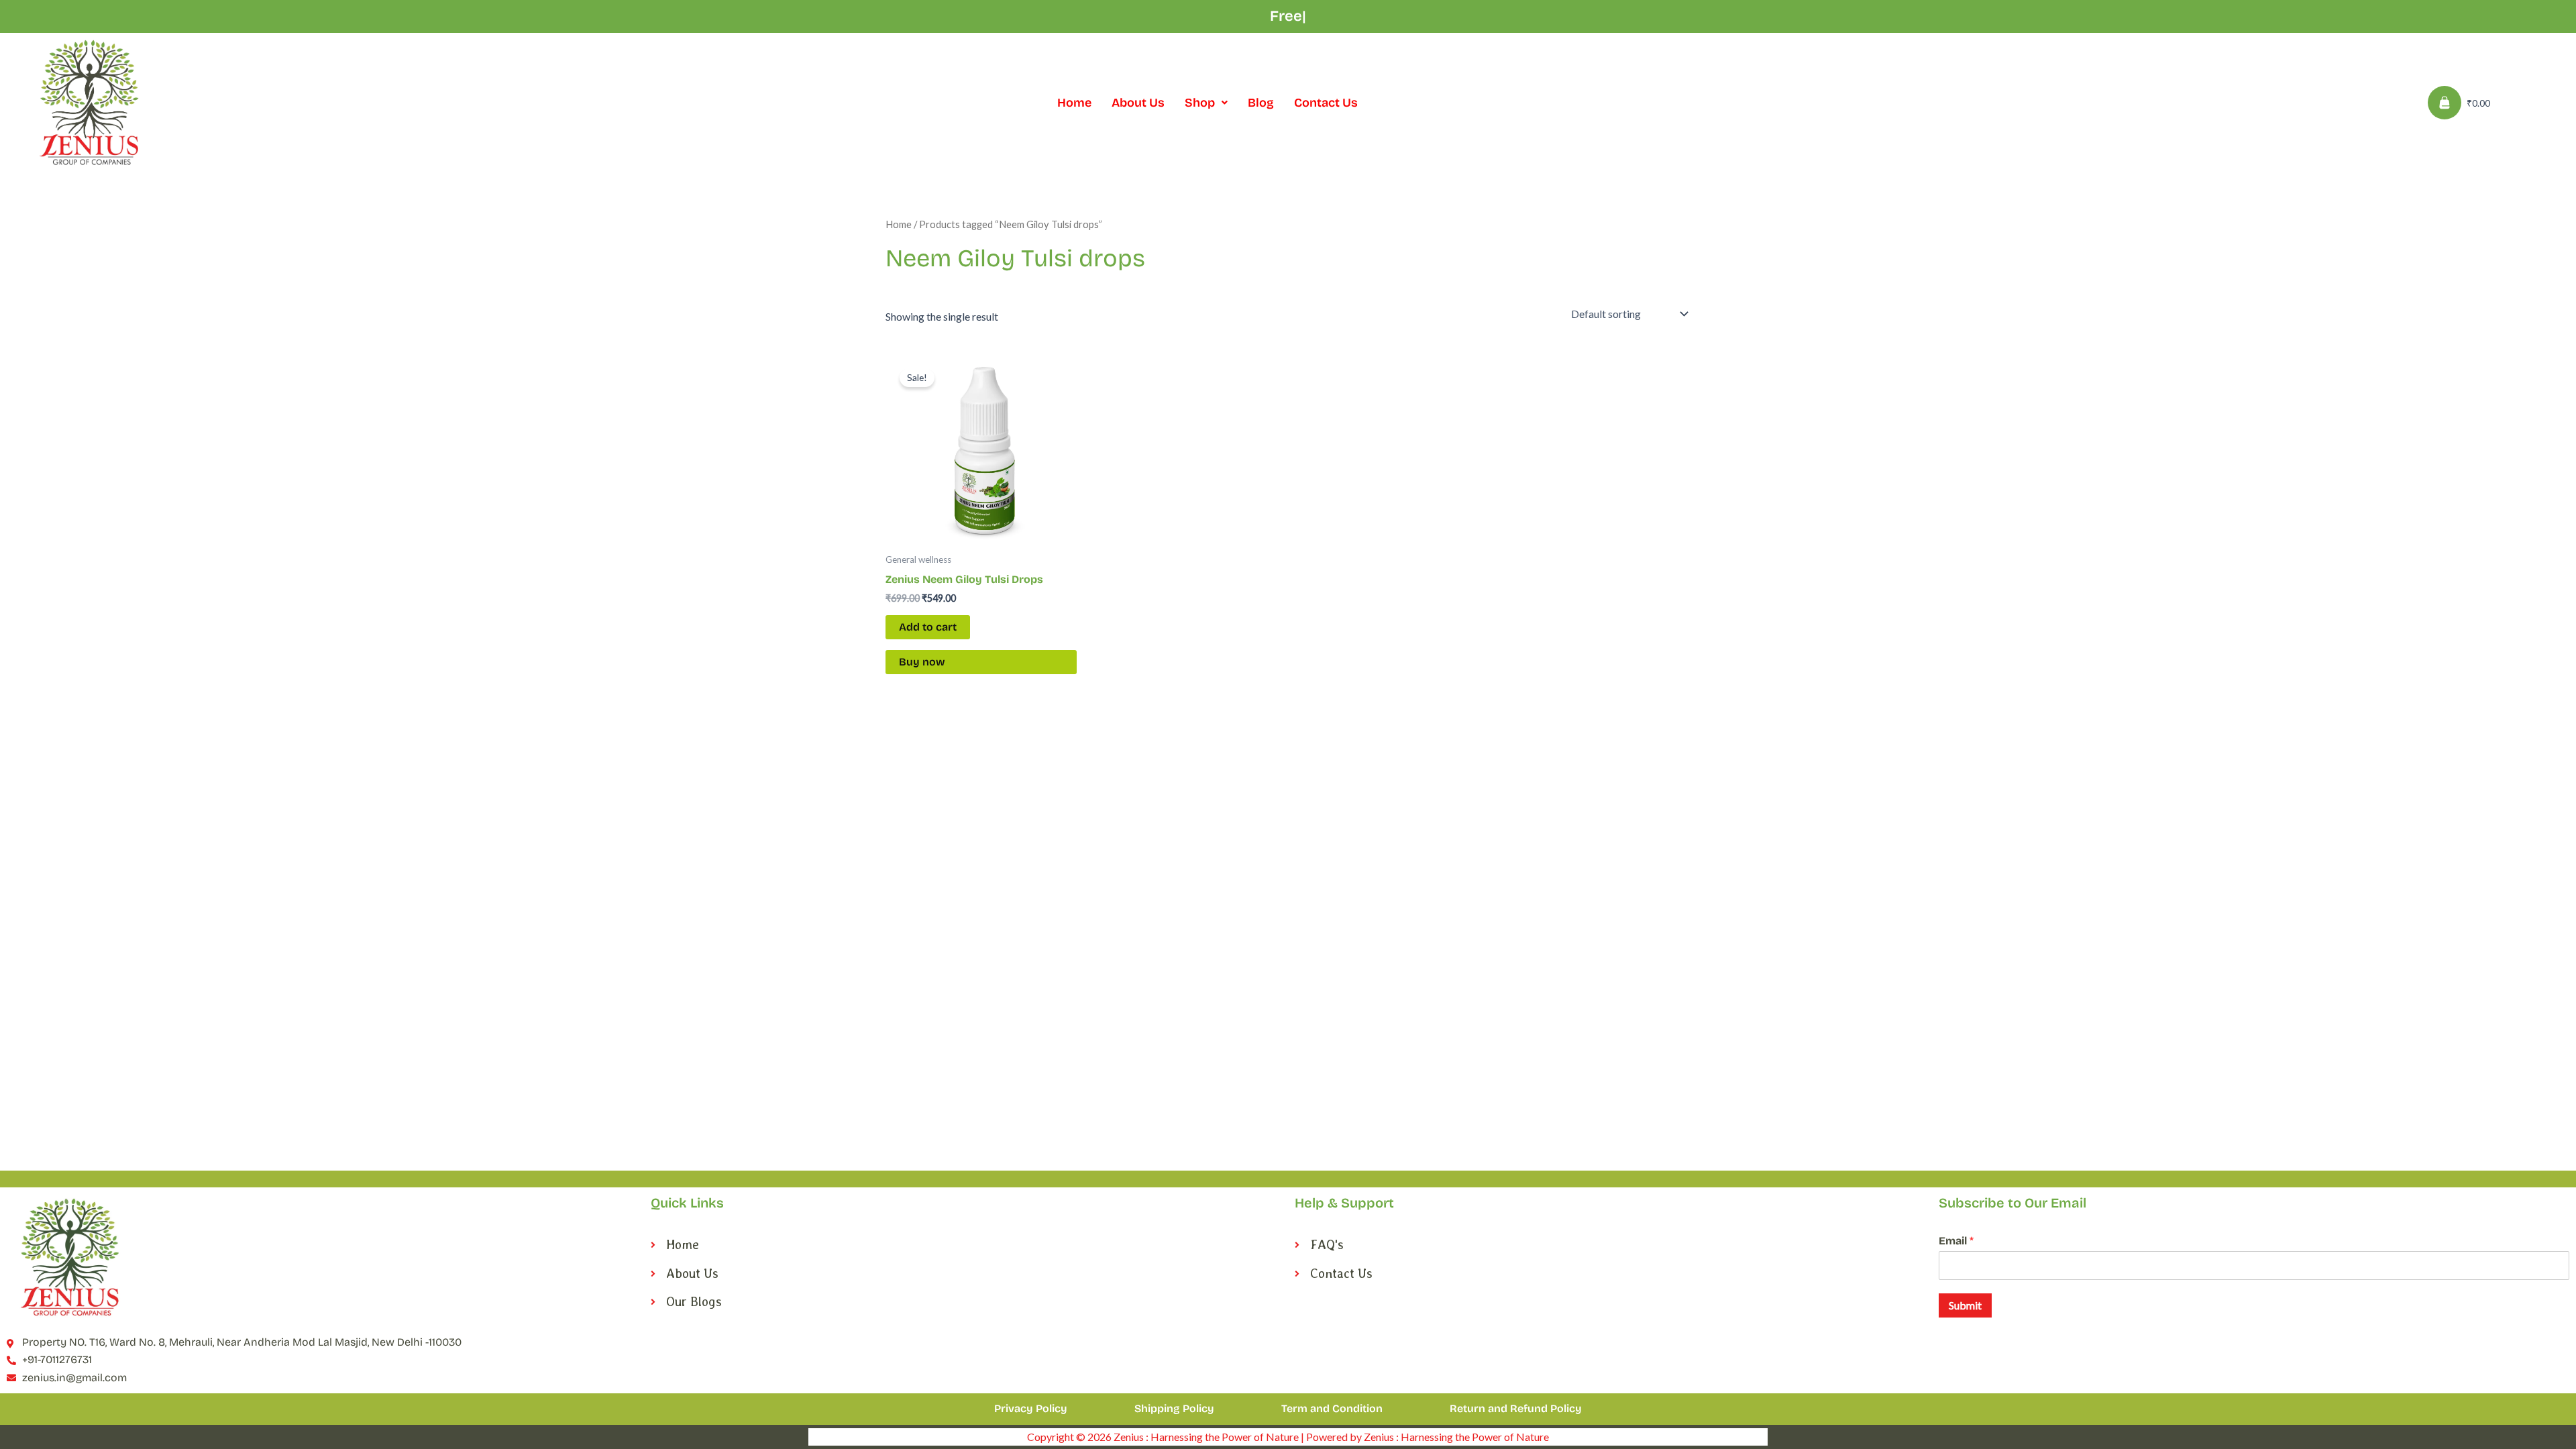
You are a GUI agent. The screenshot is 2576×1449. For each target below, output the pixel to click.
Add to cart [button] (928, 627)
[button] (1206, 103)
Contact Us (1326, 103)
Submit (1965, 1305)
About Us (1138, 103)
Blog (1261, 103)
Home (1074, 103)
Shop (1200, 103)
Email (1956, 1241)
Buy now (922, 662)
